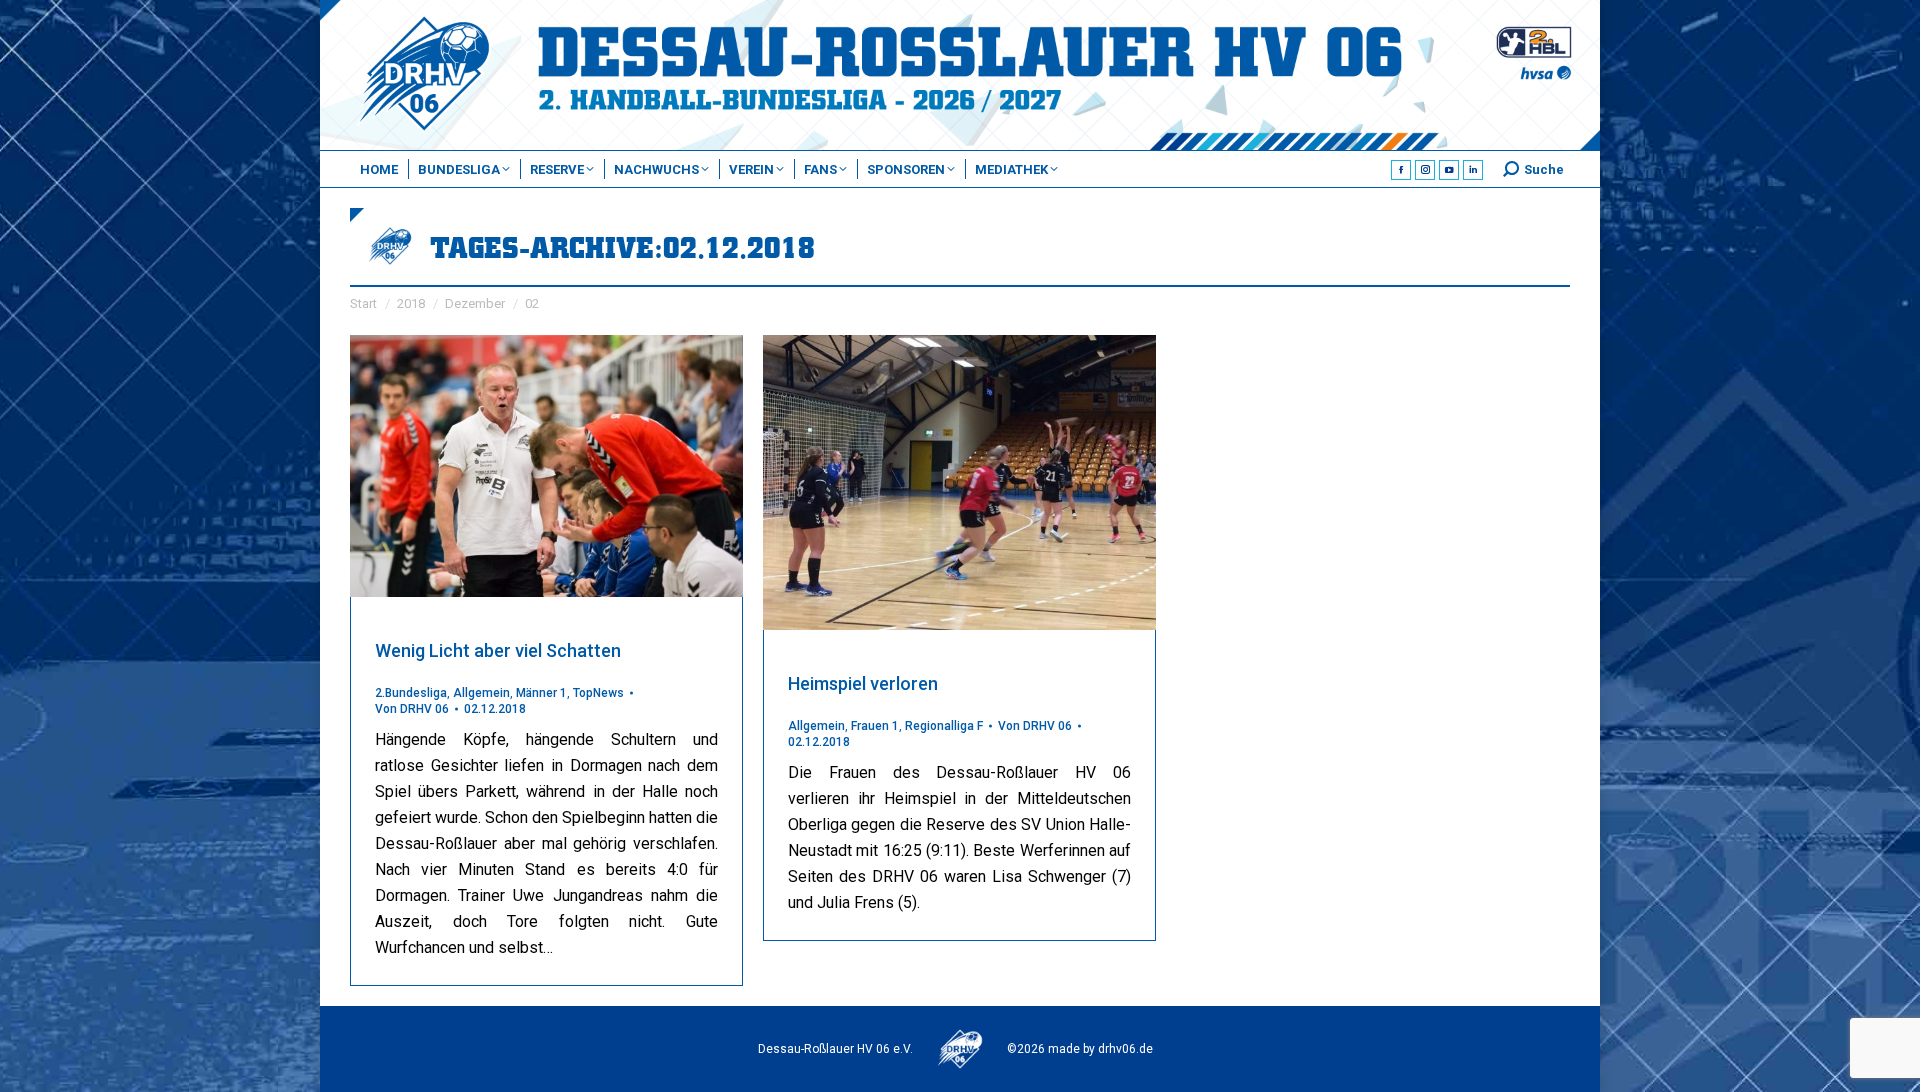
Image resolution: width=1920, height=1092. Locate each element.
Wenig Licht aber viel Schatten (498, 650)
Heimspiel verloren (863, 683)
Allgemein (481, 693)
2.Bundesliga (411, 693)
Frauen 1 (875, 726)
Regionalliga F (944, 726)
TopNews (598, 693)
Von (412, 709)
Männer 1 (541, 693)
